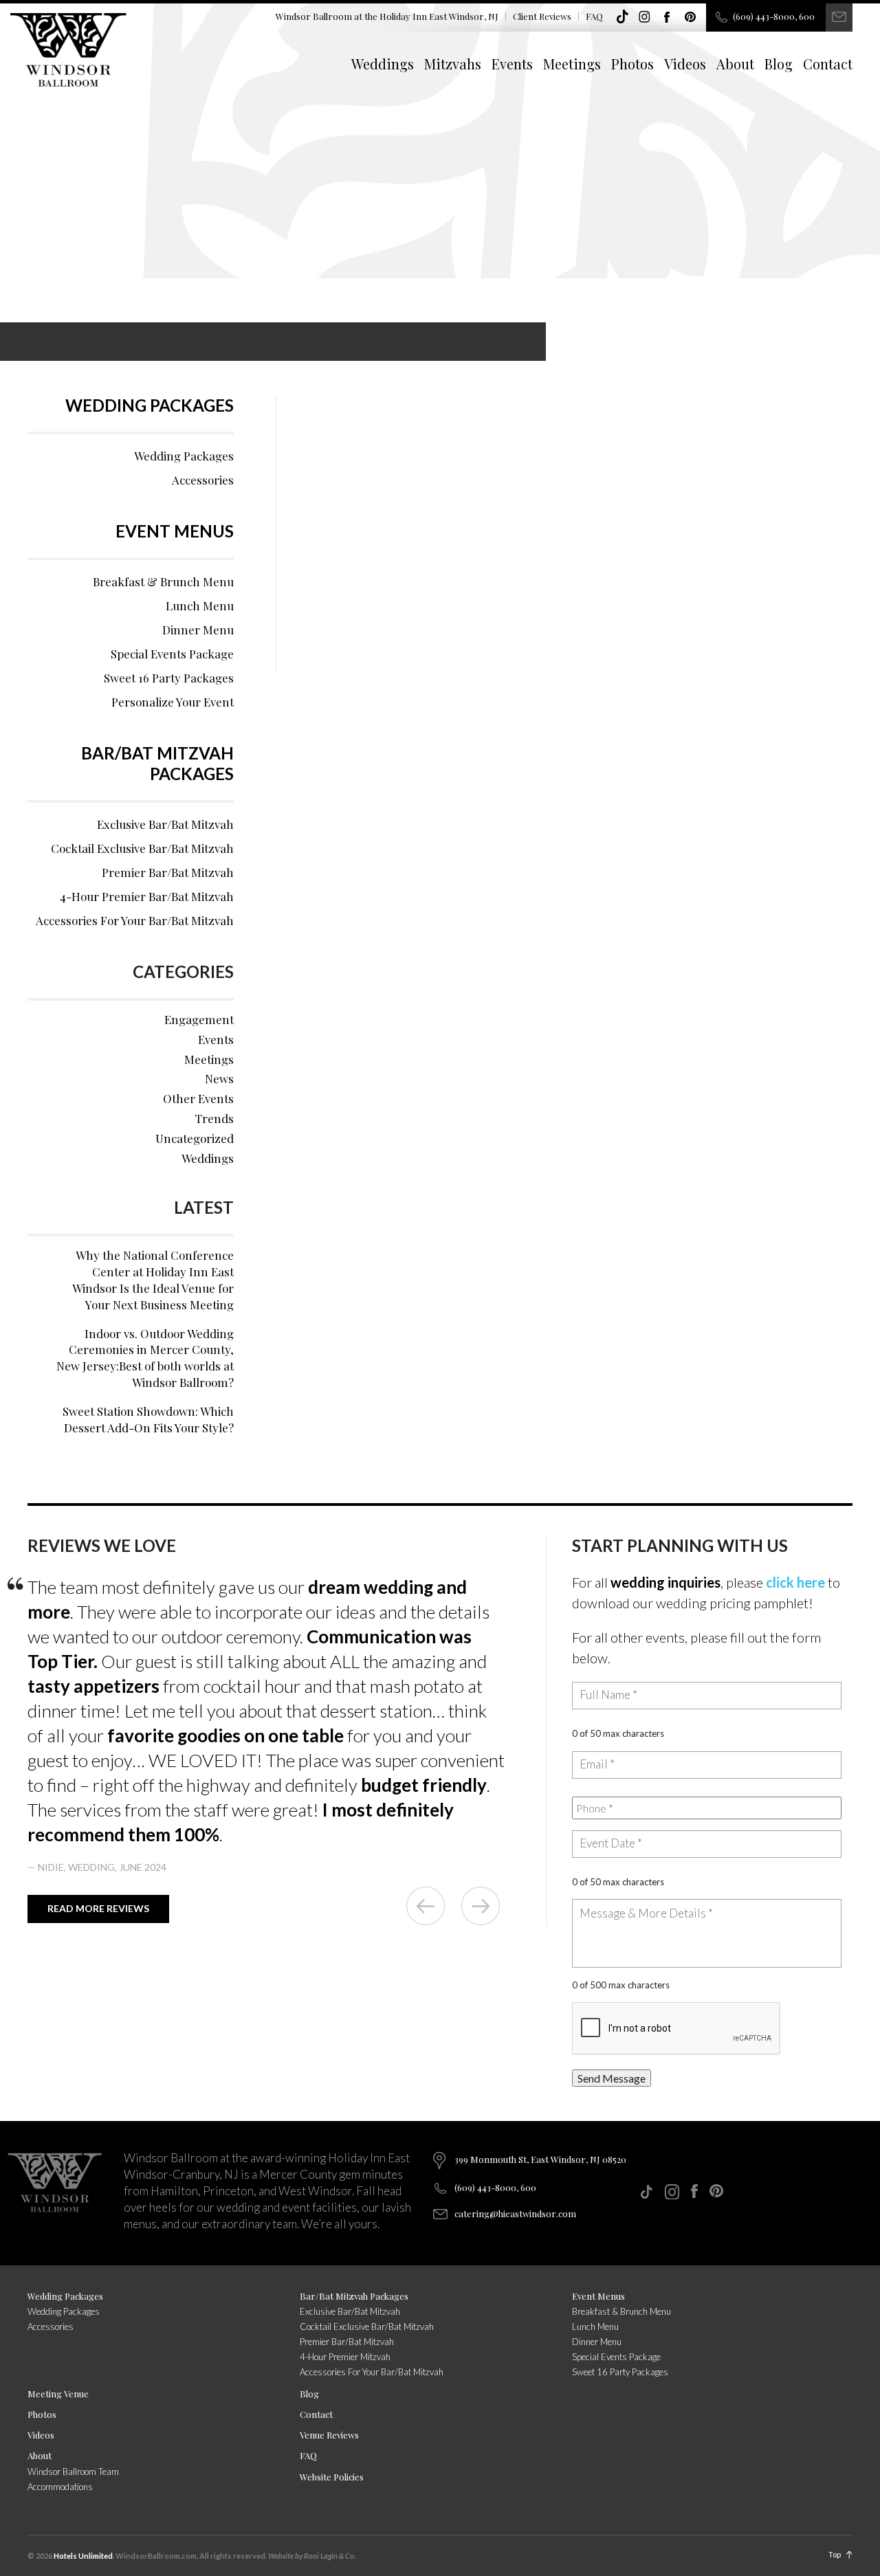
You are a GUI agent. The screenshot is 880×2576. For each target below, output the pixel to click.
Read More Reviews (98, 1908)
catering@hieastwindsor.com (515, 2213)
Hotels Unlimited (83, 2556)
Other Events (198, 1098)
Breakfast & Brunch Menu (163, 581)
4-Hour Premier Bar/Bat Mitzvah (147, 896)
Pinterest (690, 17)
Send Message (612, 2078)
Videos (685, 64)
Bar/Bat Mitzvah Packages (157, 763)
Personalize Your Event (173, 702)
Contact (828, 64)
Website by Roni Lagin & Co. (312, 2556)
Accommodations (60, 2487)
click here (795, 1582)
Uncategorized (195, 1138)
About (735, 64)
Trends (214, 1118)
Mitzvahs (453, 64)
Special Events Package (172, 654)
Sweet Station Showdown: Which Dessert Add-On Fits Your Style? (148, 1419)
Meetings (572, 64)
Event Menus (175, 531)
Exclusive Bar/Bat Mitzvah (165, 824)
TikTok (622, 17)
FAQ (594, 16)
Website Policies (332, 2477)
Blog (779, 64)
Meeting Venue (58, 2394)
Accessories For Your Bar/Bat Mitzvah (135, 920)
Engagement (199, 1019)
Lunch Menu (200, 606)
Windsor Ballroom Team (73, 2472)
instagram (645, 17)
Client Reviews (542, 16)
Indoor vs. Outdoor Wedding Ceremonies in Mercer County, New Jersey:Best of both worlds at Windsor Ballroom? (145, 1358)
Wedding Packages (150, 405)
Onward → (481, 1906)
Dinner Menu (198, 630)
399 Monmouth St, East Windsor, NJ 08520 (540, 2159)
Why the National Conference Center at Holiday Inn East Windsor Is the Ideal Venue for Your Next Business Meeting (153, 1279)
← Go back (426, 1906)
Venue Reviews (329, 2435)
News (219, 1078)
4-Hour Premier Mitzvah (345, 2357)
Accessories (203, 480)
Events (512, 64)
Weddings (383, 64)
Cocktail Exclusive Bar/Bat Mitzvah (142, 848)
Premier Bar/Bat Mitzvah (168, 872)
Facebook (668, 17)
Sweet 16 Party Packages (169, 678)
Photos (632, 64)
